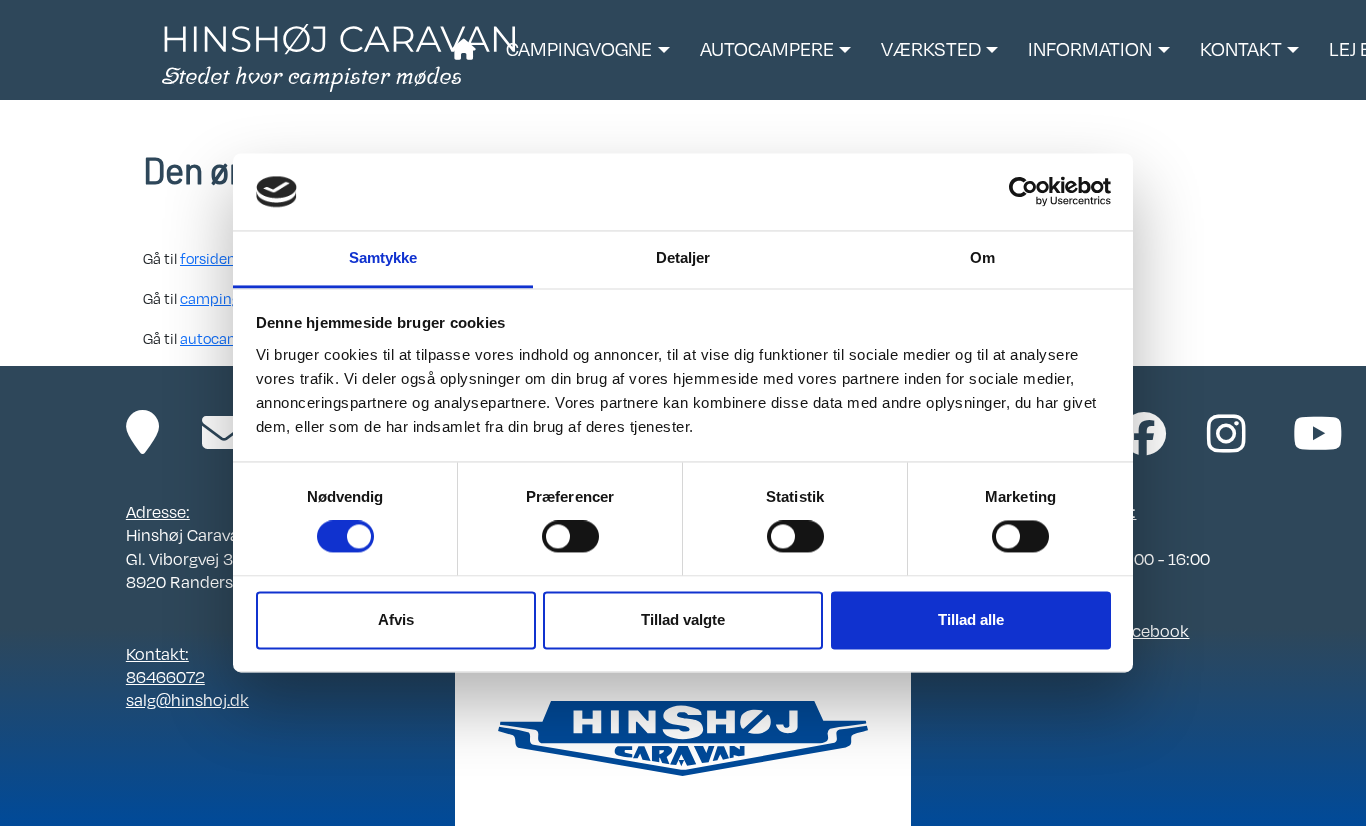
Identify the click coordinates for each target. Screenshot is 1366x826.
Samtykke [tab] (383, 257)
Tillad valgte (683, 619)
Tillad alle (971, 619)
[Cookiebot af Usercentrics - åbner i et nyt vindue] (1023, 192)
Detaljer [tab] (683, 257)
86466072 (165, 676)
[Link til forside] (338, 56)
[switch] (570, 537)
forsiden (208, 258)
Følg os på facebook (1112, 630)
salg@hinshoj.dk (187, 699)
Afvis (396, 619)
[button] (587, 50)
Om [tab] (982, 257)
